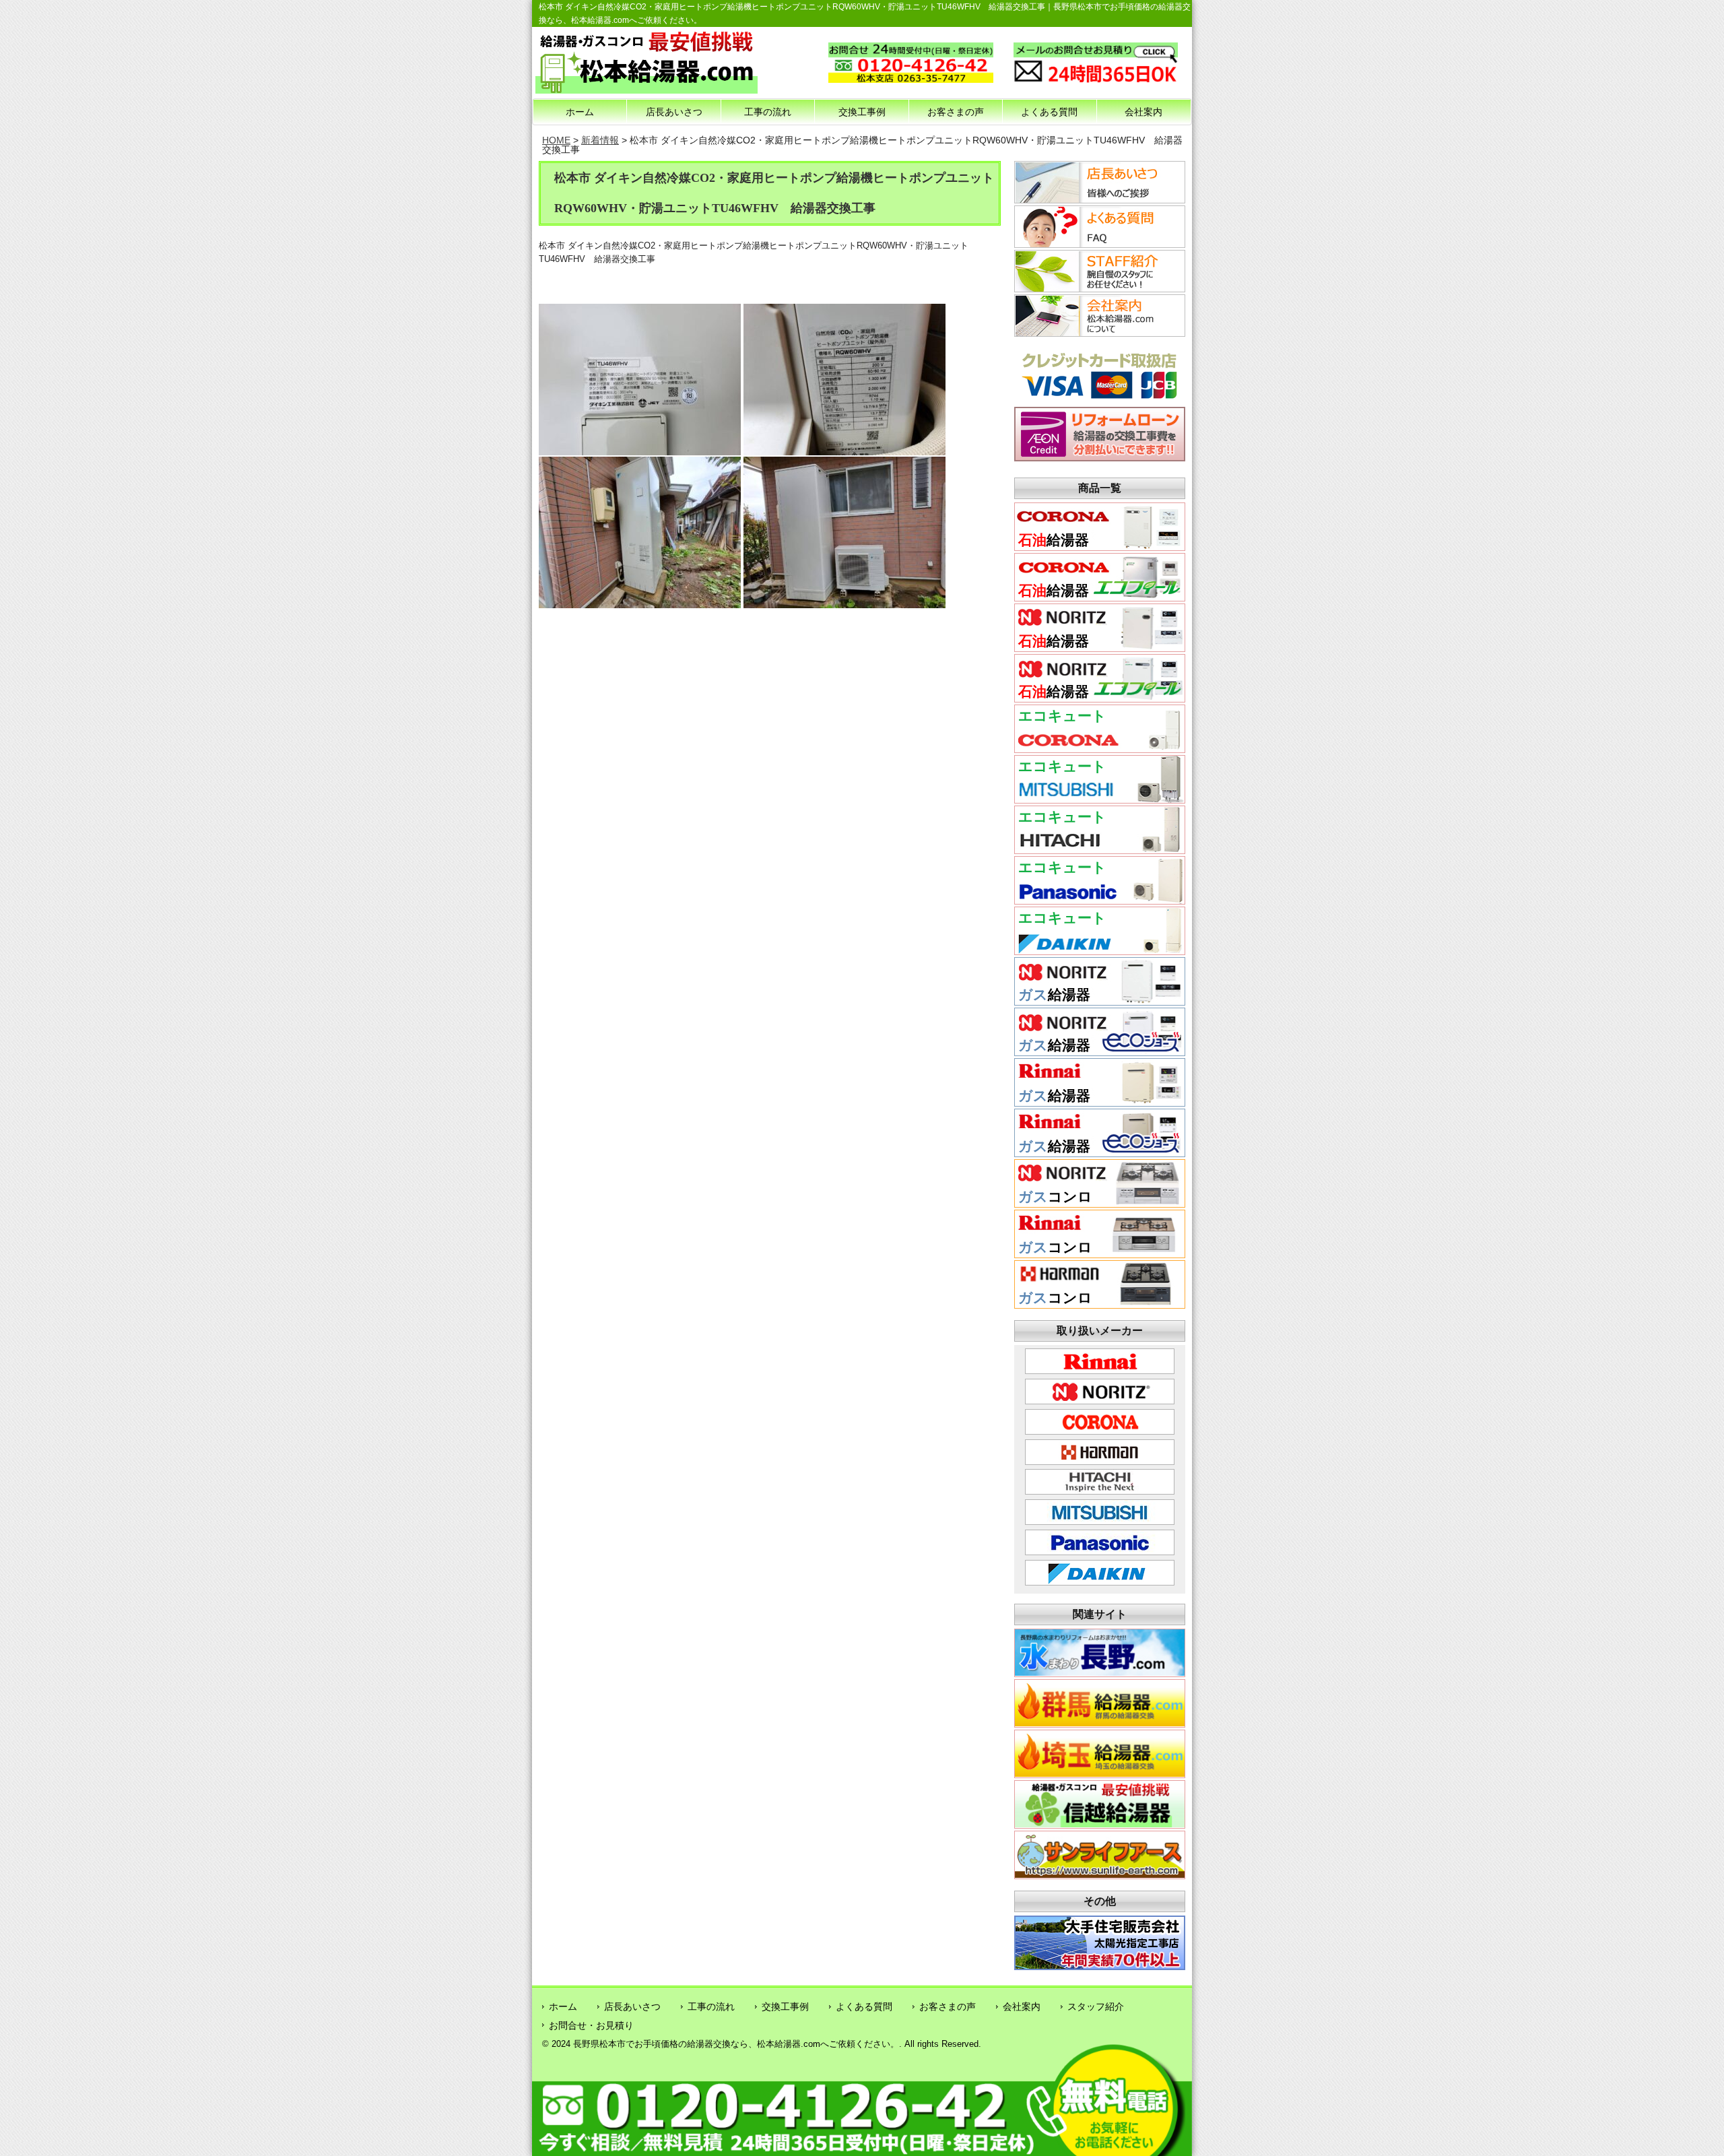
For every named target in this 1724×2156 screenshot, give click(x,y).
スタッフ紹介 (1096, 2006)
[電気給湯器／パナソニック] (1100, 899)
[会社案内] (1098, 333)
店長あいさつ (674, 112)
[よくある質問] (1098, 244)
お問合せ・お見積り (591, 2025)
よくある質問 (1049, 112)
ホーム (580, 112)
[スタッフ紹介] (1098, 288)
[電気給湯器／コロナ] (1100, 748)
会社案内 (1143, 112)
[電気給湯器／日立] (1100, 849)
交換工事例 (862, 112)
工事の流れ (768, 112)
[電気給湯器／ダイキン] (1100, 950)
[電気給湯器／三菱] (1100, 798)
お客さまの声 (956, 112)
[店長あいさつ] (1098, 199)
